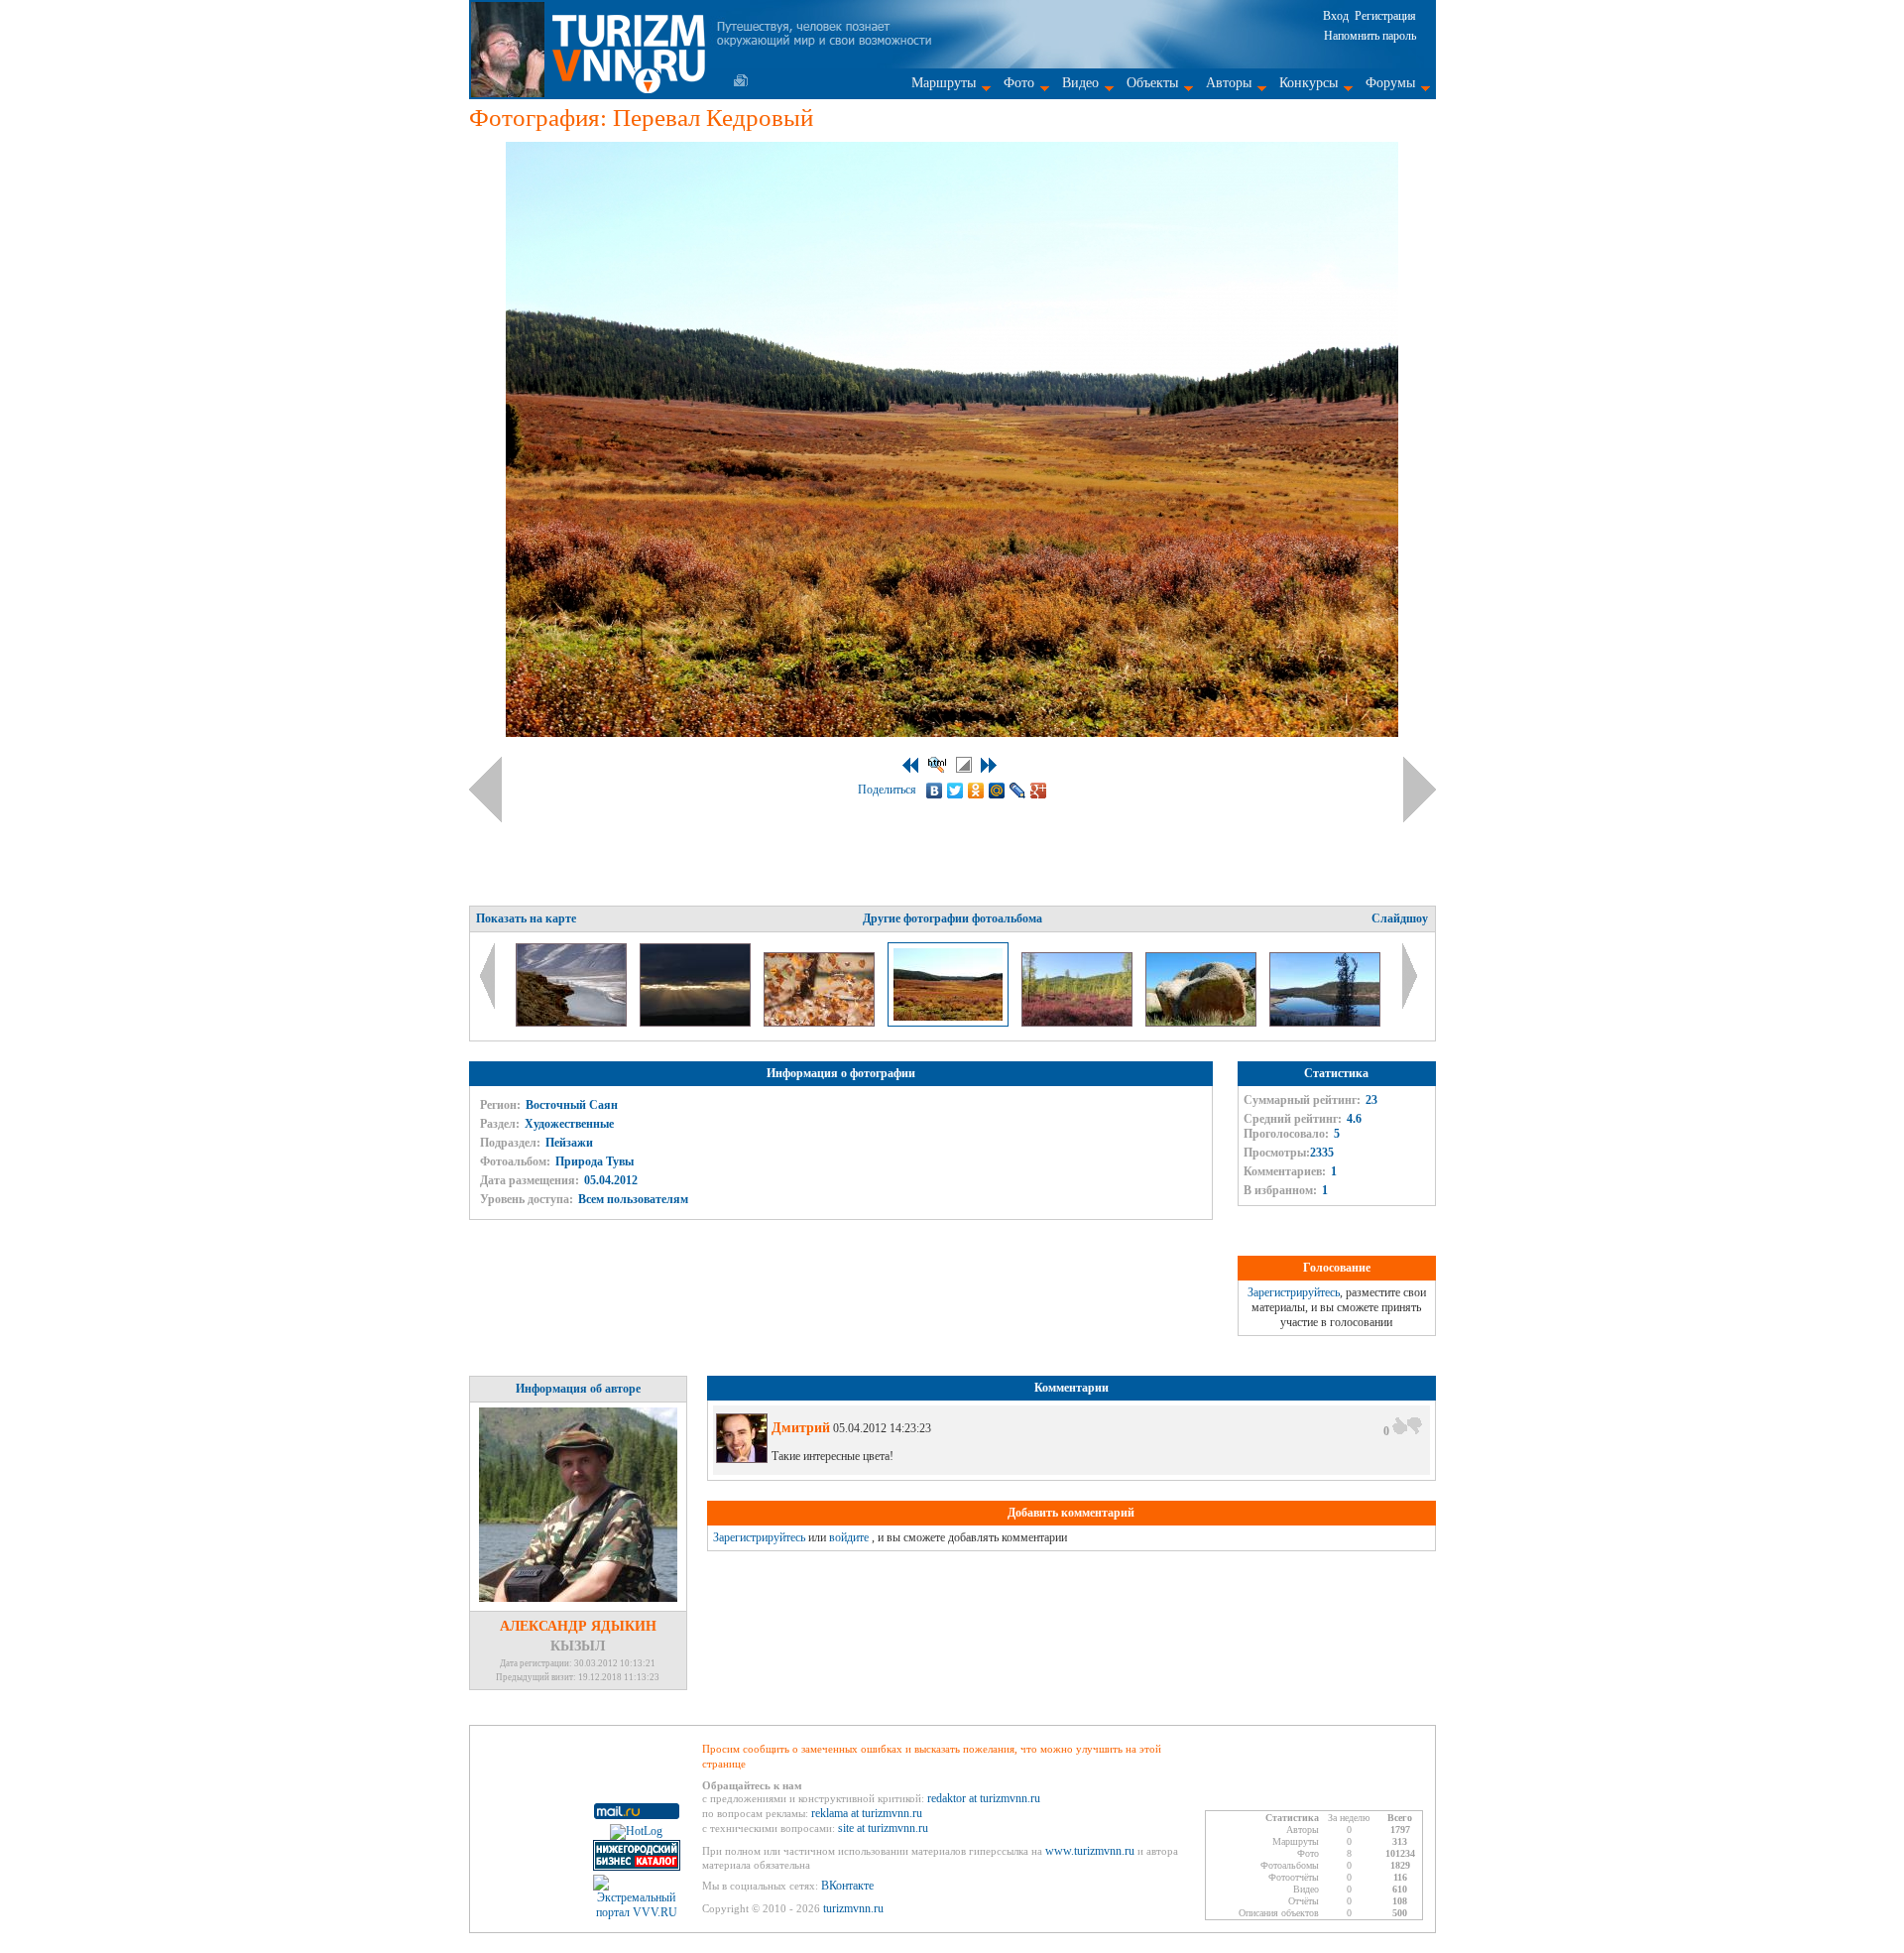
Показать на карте (526, 918)
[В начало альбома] (910, 765)
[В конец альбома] (989, 765)
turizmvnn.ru (853, 1908)
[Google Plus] (1039, 791)
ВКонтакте (847, 1886)
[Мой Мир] (997, 791)
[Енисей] (573, 1023)
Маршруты (944, 83)
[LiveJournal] (1018, 791)
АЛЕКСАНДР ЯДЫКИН (578, 1626)
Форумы (1390, 83)
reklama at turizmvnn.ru (867, 1813)
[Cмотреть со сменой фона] (964, 765)
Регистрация (1385, 16)
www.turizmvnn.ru (1090, 1851)
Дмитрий (801, 1428)
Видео (1080, 83)
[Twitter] (955, 791)
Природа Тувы (595, 1161)
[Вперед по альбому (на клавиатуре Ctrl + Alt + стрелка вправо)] (1420, 790)
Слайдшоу (1400, 918)
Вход (1336, 16)
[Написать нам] (741, 80)
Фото (1019, 83)
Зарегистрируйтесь (1294, 1292)
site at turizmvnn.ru (883, 1828)
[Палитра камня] (1202, 1023)
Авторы (1229, 83)
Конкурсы (1309, 83)
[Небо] (697, 1023)
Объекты (1152, 83)
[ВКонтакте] (935, 791)
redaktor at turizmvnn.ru (984, 1798)
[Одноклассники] (976, 791)
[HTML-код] (937, 765)
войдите (849, 1537)
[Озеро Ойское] (1325, 1023)
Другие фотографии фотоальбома (952, 918)
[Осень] (821, 1023)
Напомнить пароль (1370, 36)
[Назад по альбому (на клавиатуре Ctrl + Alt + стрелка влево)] (485, 790)
